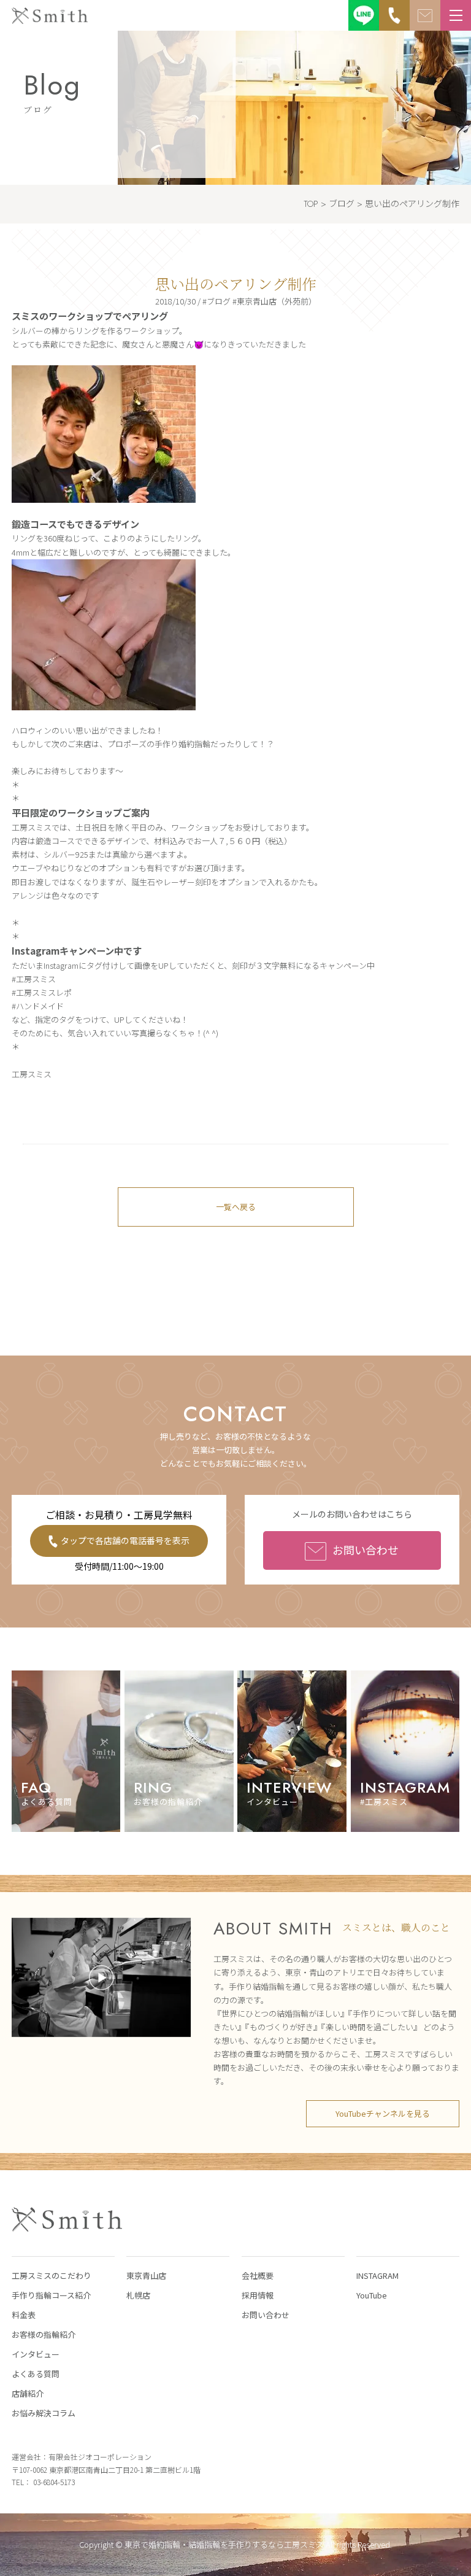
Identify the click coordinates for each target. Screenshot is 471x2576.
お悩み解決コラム (44, 2413)
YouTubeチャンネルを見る (383, 2113)
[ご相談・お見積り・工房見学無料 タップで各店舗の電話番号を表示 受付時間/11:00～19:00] (394, 15)
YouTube (372, 2295)
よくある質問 (36, 2374)
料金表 (24, 2315)
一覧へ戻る (236, 1207)
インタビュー (36, 2354)
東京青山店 (146, 2275)
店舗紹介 (28, 2393)
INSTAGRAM (377, 2275)
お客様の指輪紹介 (44, 2334)
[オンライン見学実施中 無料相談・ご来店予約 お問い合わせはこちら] (425, 15)
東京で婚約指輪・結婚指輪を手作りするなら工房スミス (224, 2544)
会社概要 (258, 2275)
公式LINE (364, 15)
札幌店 (138, 2295)
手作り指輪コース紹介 (51, 2295)
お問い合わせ (366, 1550)
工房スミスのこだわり (52, 2275)
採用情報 (258, 2295)
